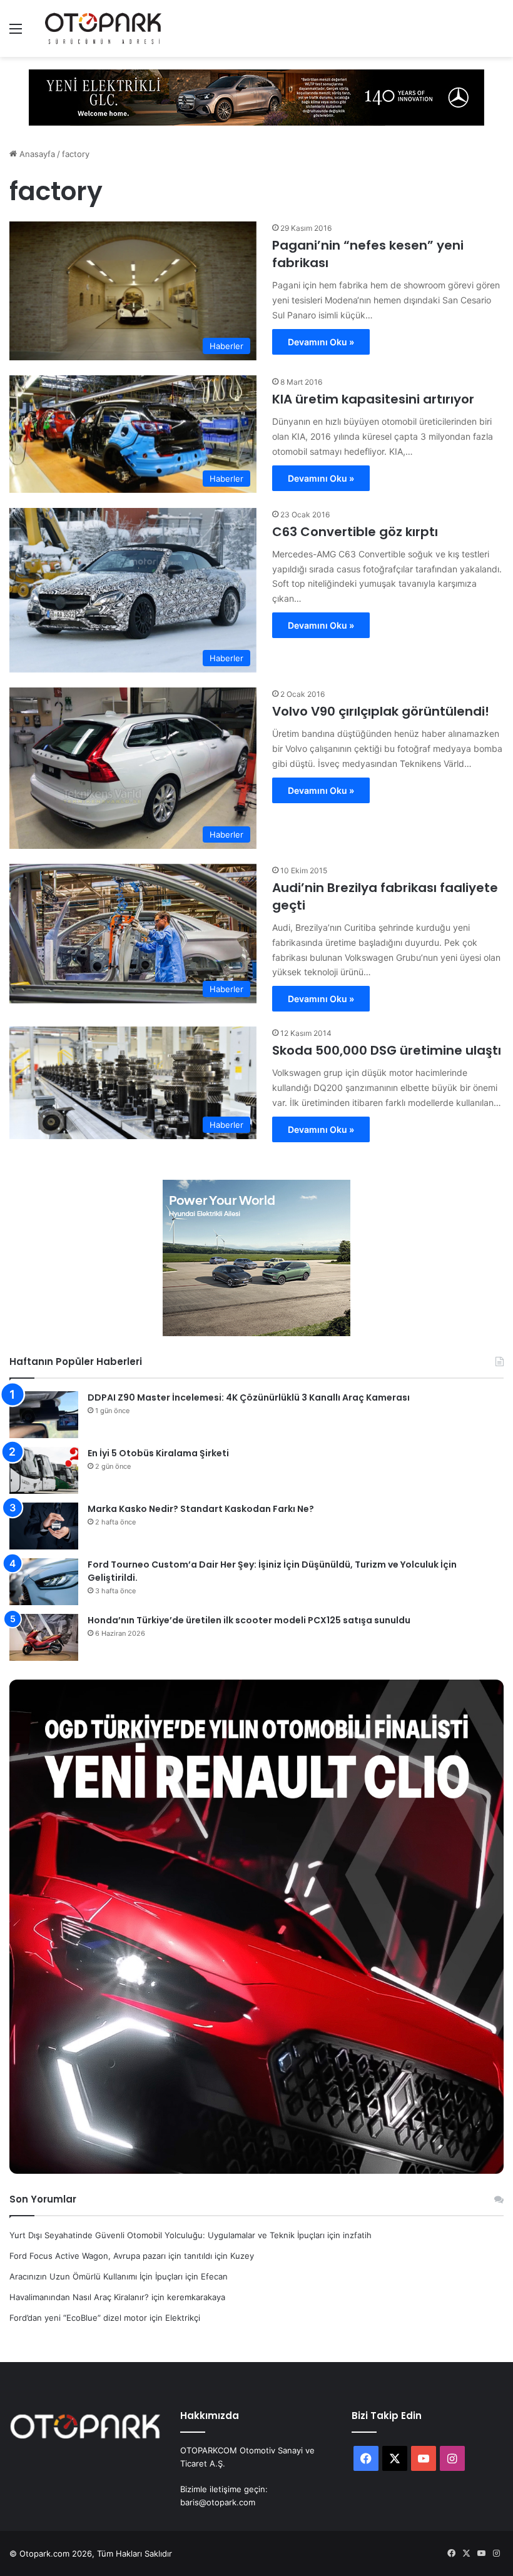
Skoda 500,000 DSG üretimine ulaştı (387, 1050)
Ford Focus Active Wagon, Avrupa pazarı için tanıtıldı (111, 2256)
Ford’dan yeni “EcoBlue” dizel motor (78, 2318)
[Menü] (16, 33)
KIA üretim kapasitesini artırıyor (373, 399)
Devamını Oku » (321, 342)
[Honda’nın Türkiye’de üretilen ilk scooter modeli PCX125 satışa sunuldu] (44, 1637)
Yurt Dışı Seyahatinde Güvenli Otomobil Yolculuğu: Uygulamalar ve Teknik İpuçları (167, 2235)
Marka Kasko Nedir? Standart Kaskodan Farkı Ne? (201, 1509)
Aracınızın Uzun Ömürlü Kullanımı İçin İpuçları (96, 2276)
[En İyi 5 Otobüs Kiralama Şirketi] (44, 1470)
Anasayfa (36, 154)
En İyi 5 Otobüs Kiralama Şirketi (158, 1453)
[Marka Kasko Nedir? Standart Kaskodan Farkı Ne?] (44, 1526)
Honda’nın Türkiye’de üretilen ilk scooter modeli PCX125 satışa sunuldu (249, 1620)
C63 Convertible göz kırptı (355, 532)
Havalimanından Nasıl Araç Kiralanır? (79, 2297)
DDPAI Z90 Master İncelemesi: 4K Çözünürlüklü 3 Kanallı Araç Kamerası (249, 1397)
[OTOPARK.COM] (103, 28)
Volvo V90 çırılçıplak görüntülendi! (381, 711)
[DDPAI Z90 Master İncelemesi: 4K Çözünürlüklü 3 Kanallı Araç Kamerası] (44, 1415)
